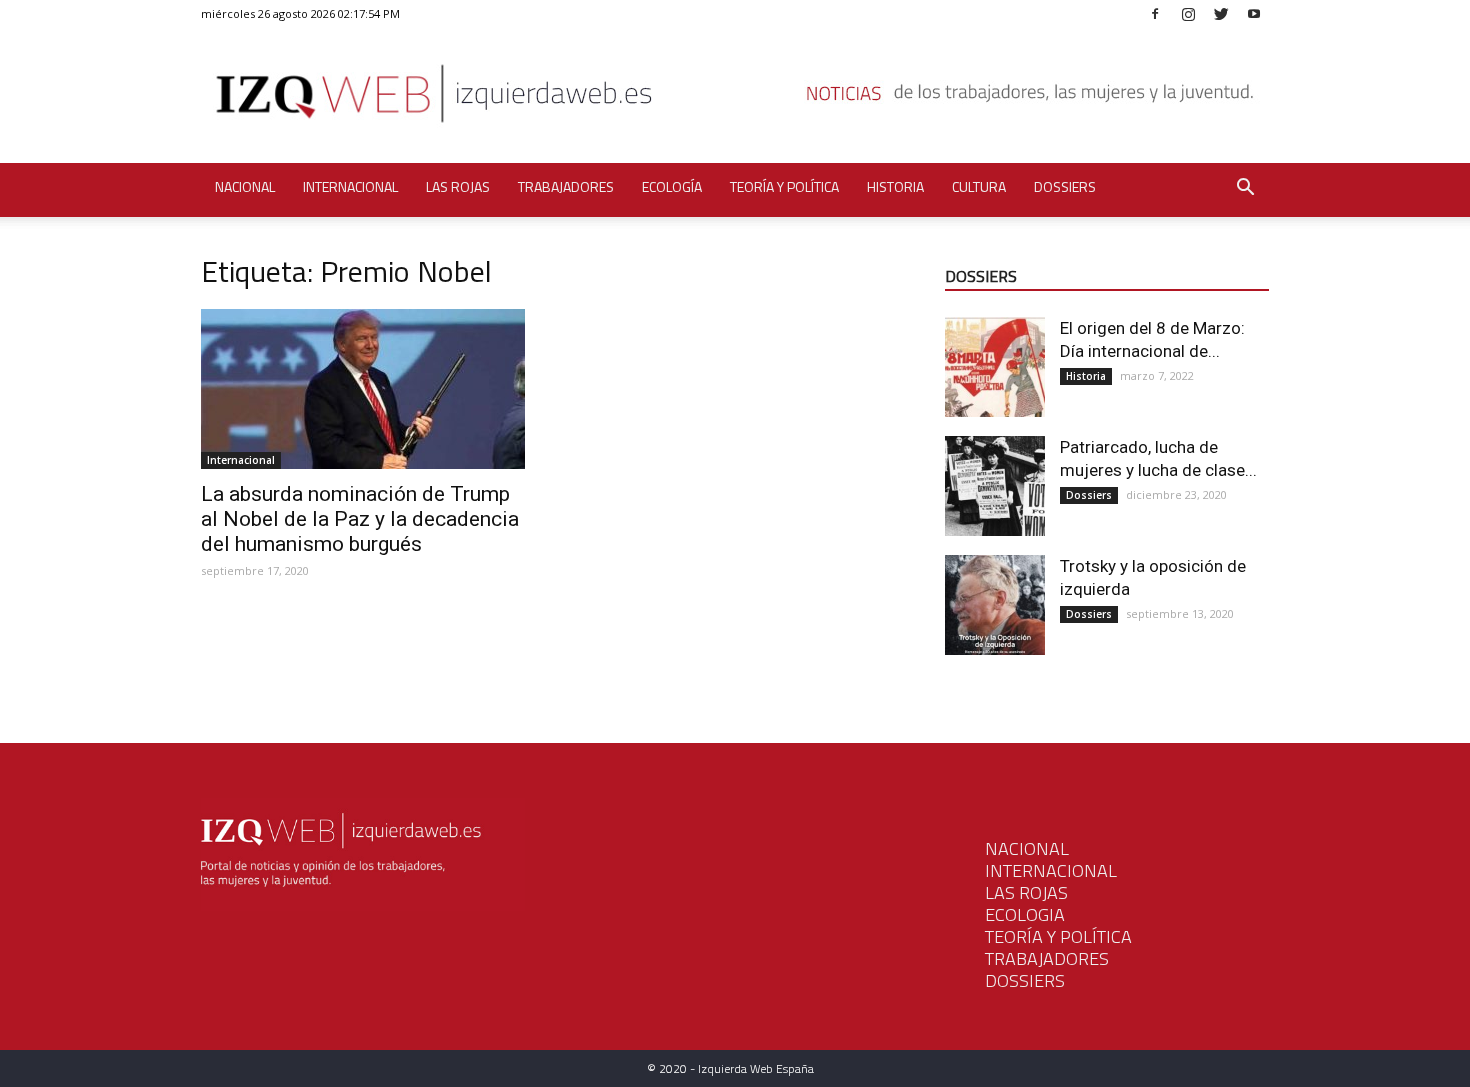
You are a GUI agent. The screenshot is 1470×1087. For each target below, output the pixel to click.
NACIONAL (1027, 848)
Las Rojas (458, 186)
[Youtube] (1254, 13)
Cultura (979, 186)
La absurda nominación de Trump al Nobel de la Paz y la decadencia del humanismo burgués (360, 519)
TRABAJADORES (1047, 958)
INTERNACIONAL (1051, 870)
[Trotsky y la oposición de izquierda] (995, 605)
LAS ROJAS (1026, 892)
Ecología (672, 186)
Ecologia (1025, 914)
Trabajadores (566, 186)
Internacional (350, 186)
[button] (1245, 189)
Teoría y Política (784, 186)
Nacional (245, 186)
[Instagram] (1188, 13)
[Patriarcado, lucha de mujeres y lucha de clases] (995, 486)
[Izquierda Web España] (735, 99)
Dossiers (1065, 186)
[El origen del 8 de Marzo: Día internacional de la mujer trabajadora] (995, 367)
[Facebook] (1155, 13)
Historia (895, 186)
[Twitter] (1221, 13)
